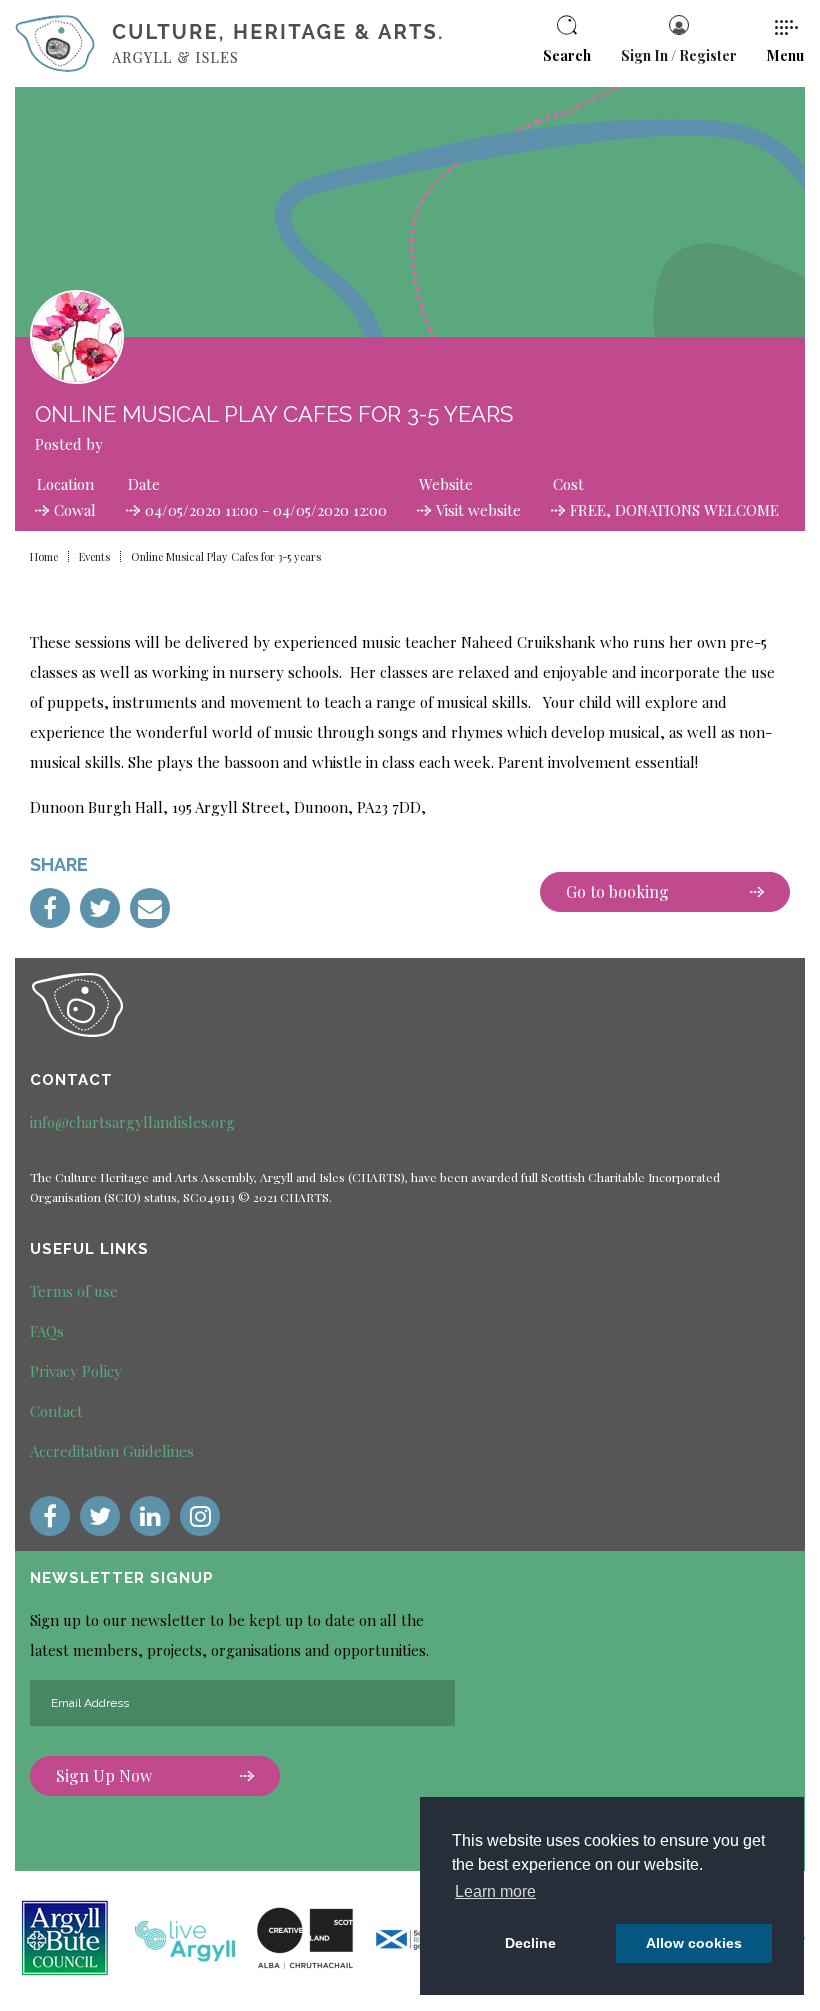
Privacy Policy (76, 1371)
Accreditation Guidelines (112, 1451)
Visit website (478, 510)
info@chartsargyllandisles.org (132, 1122)
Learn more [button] (495, 1891)
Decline (530, 1943)
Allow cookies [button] (694, 1943)
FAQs (47, 1331)
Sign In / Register (679, 55)
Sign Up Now (104, 1775)
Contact (56, 1411)
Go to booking (617, 891)
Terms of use (74, 1291)
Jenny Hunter (153, 444)
